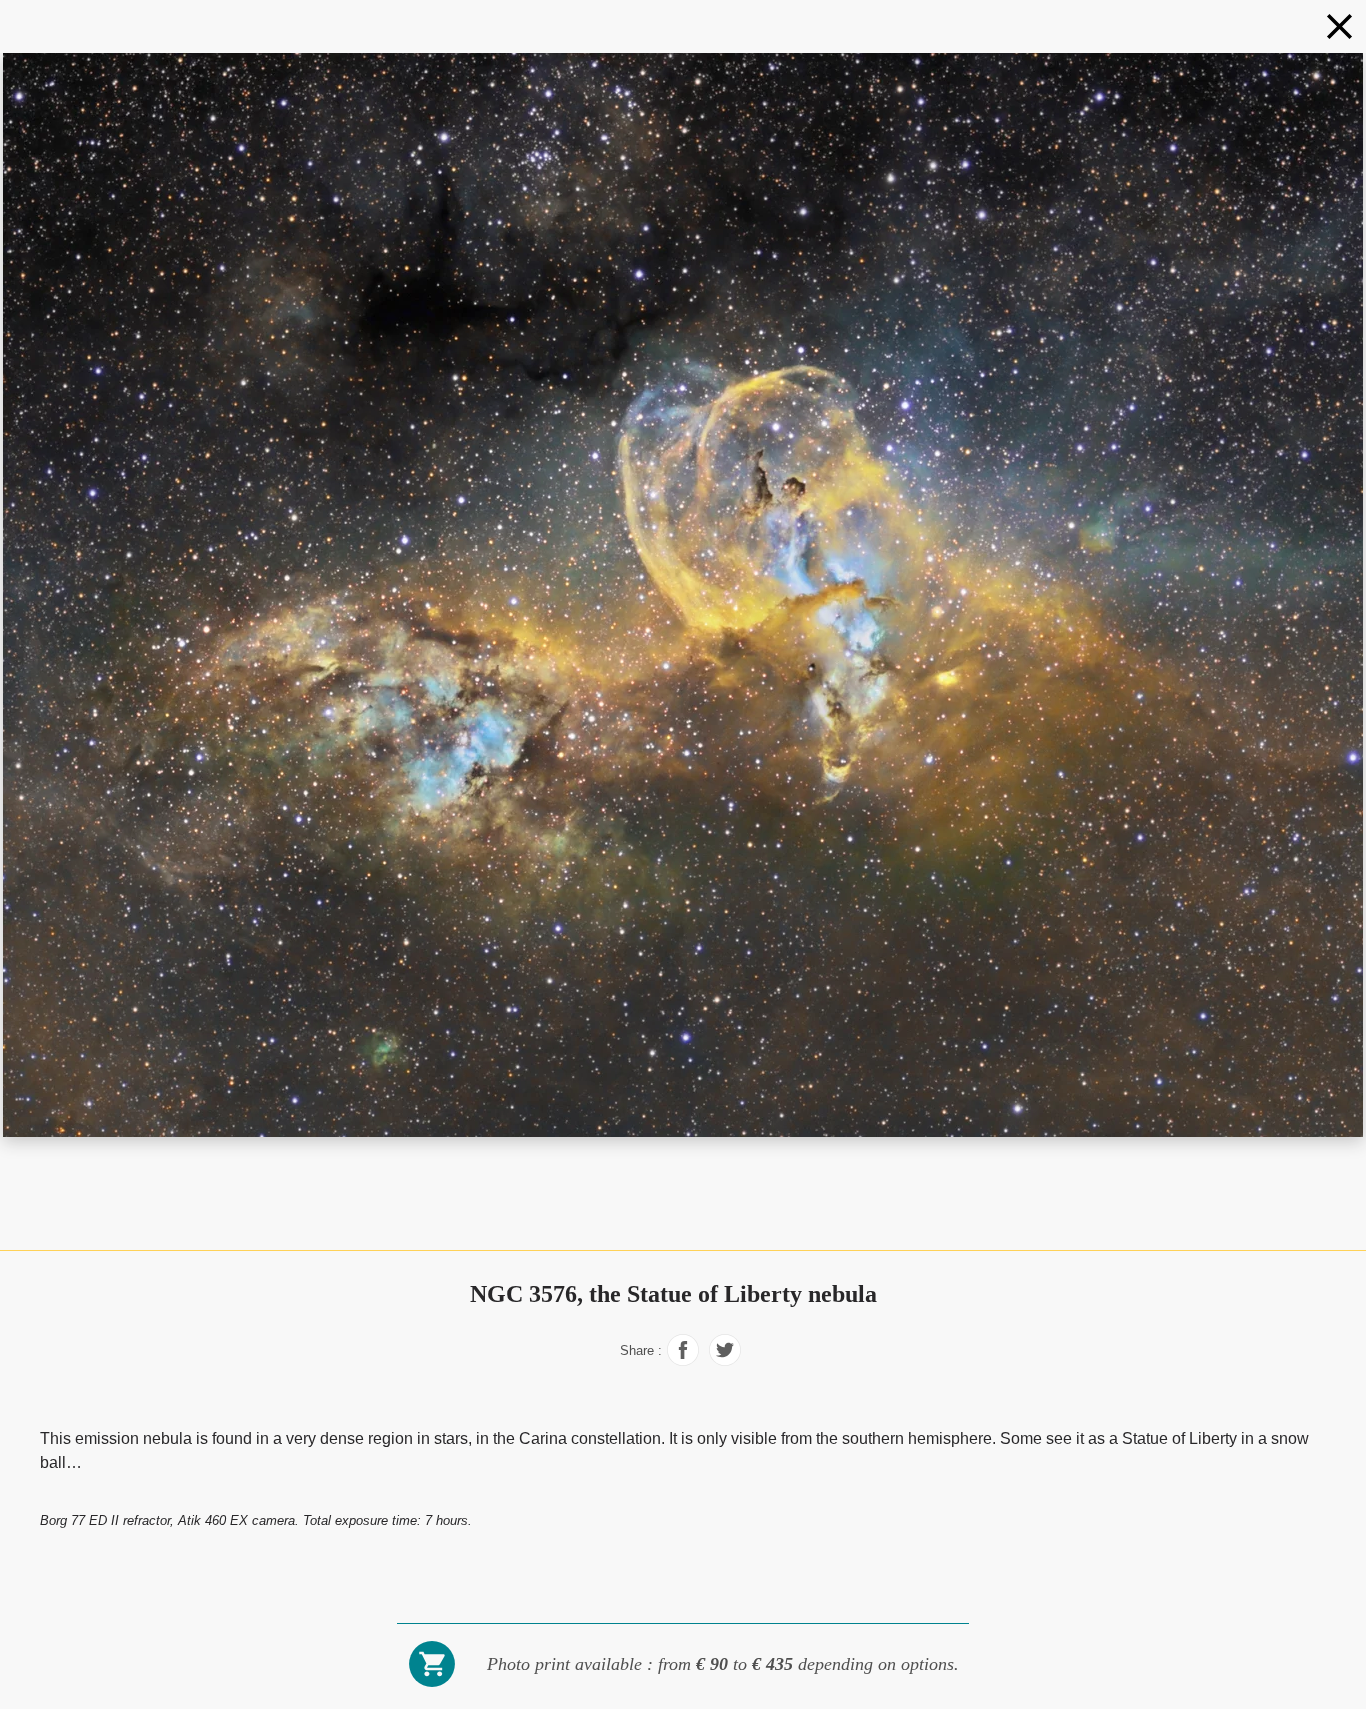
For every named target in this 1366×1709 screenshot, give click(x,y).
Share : (641, 1350)
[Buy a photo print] (432, 1684)
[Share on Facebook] (683, 1360)
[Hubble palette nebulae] (1339, 26)
